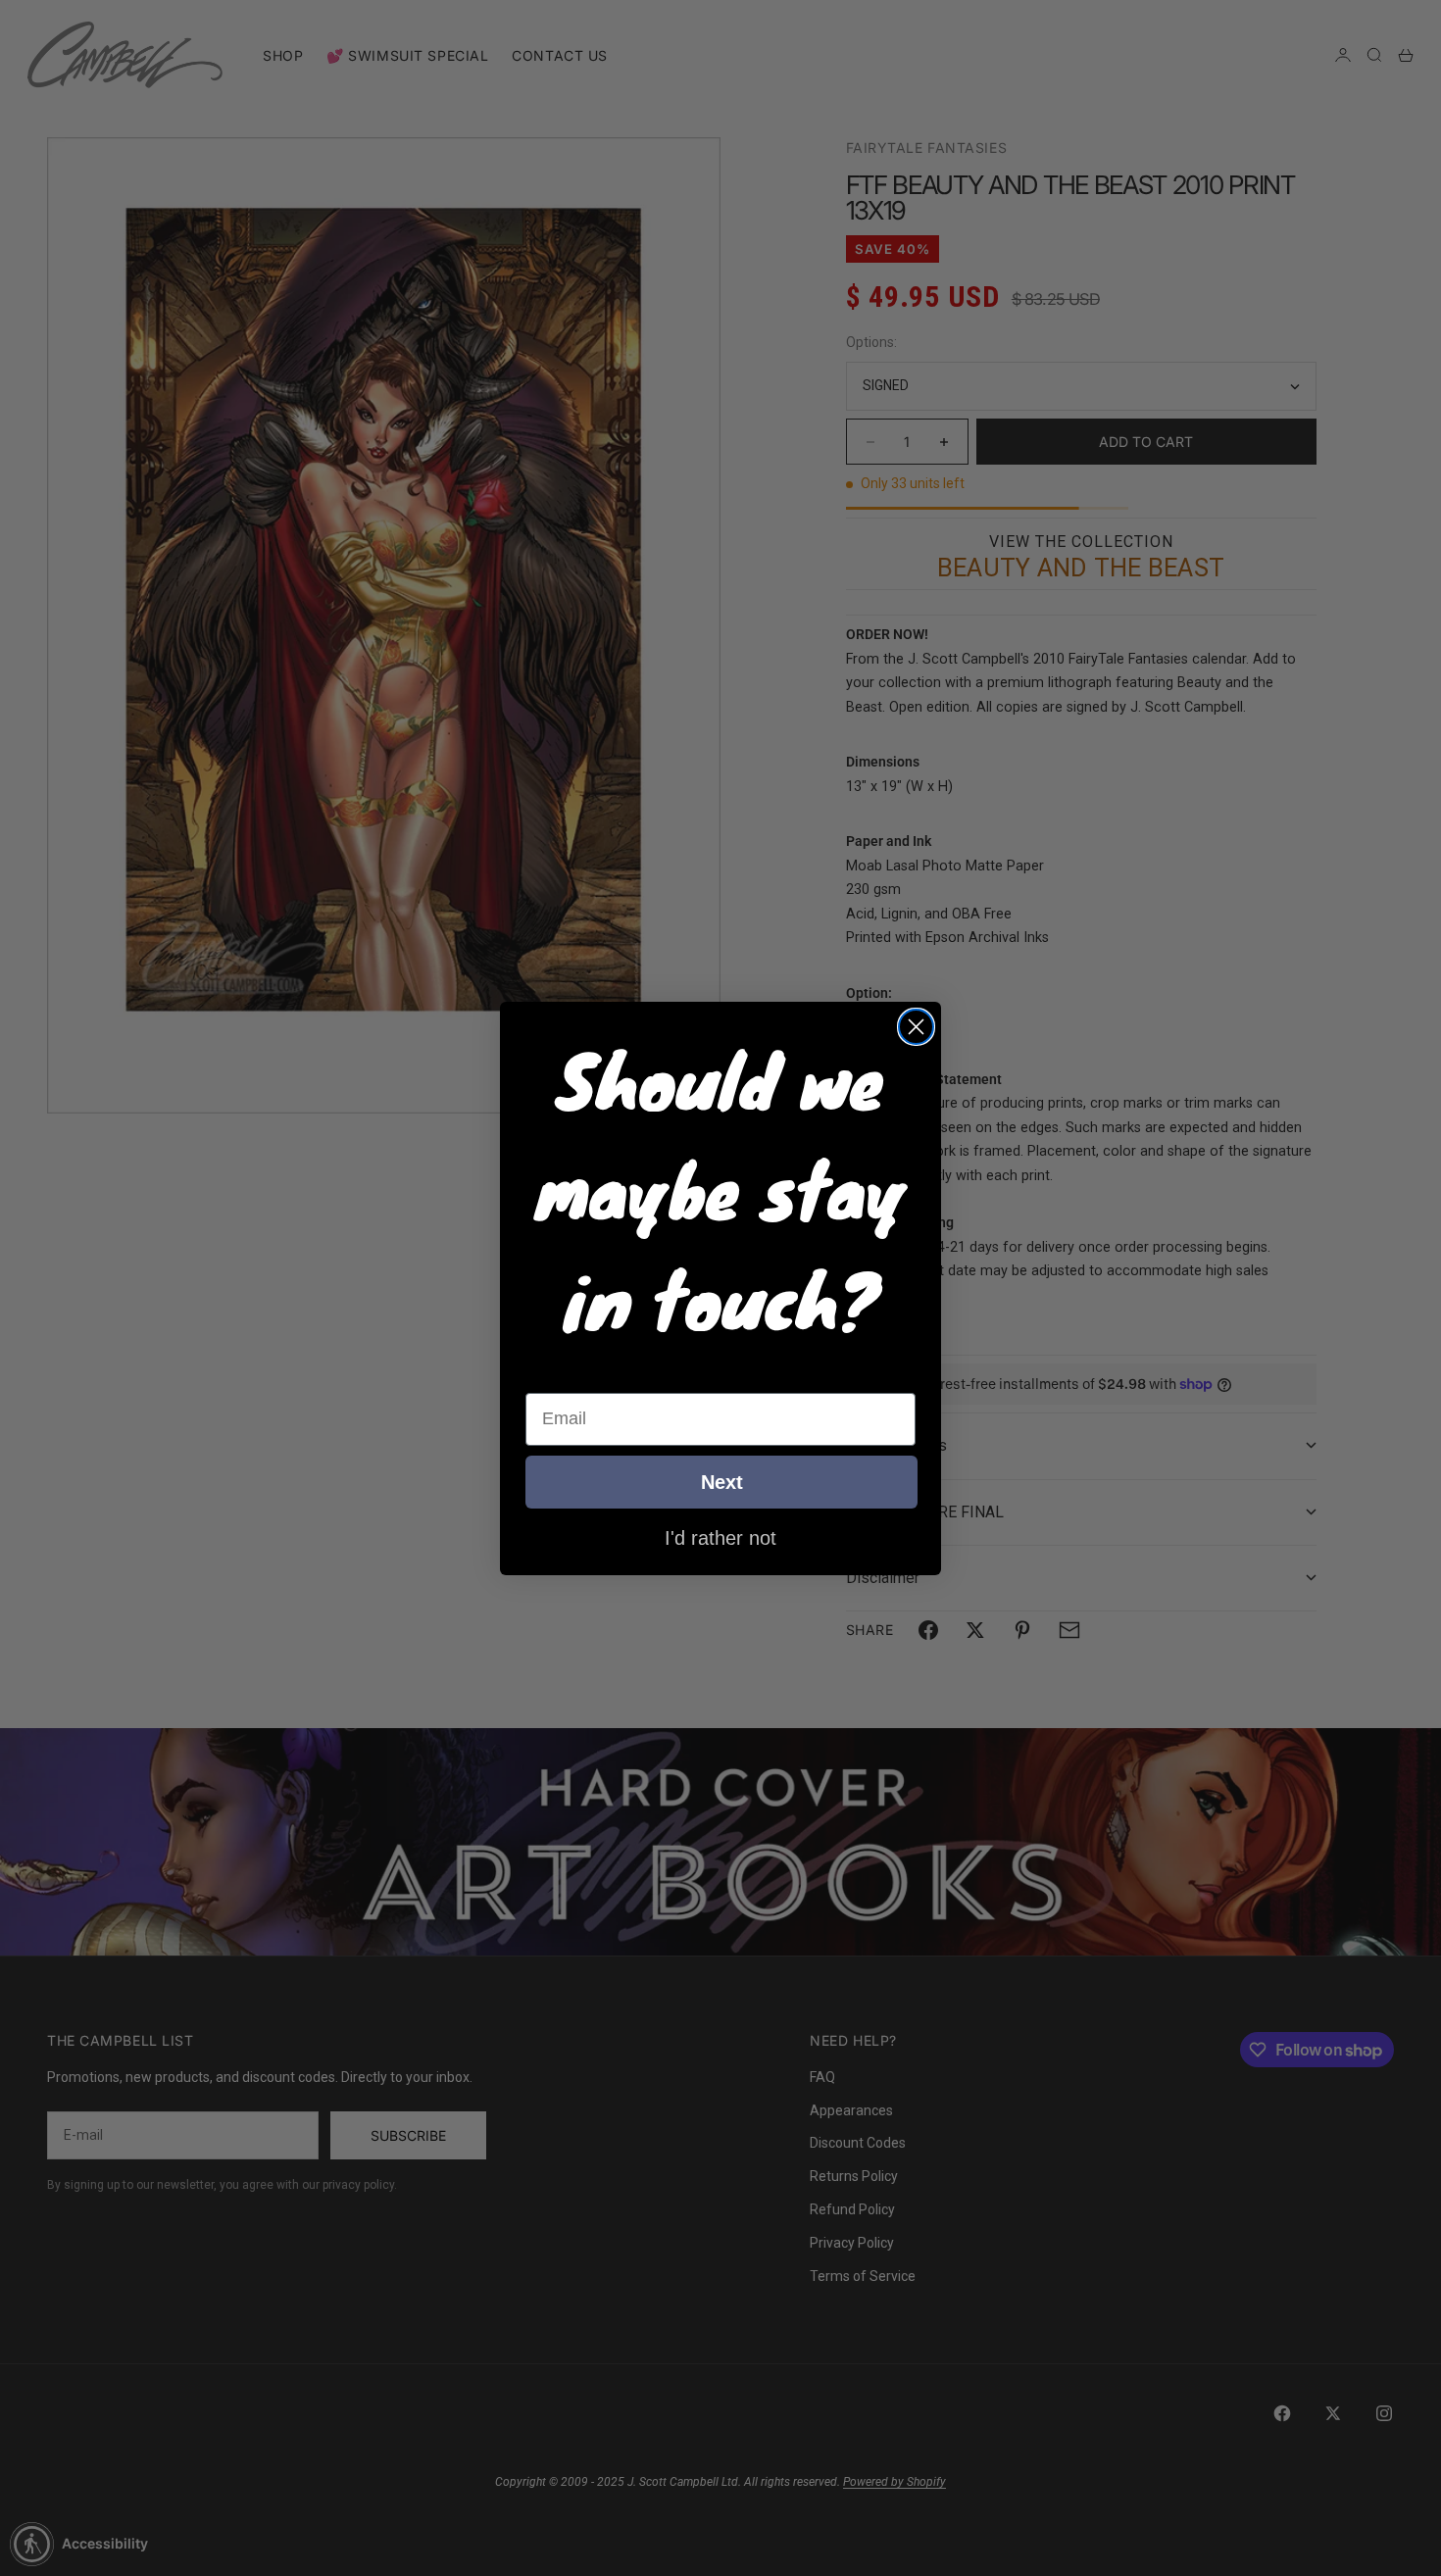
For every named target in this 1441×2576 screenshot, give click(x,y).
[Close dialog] (916, 1027)
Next (722, 1482)
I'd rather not (720, 1537)
